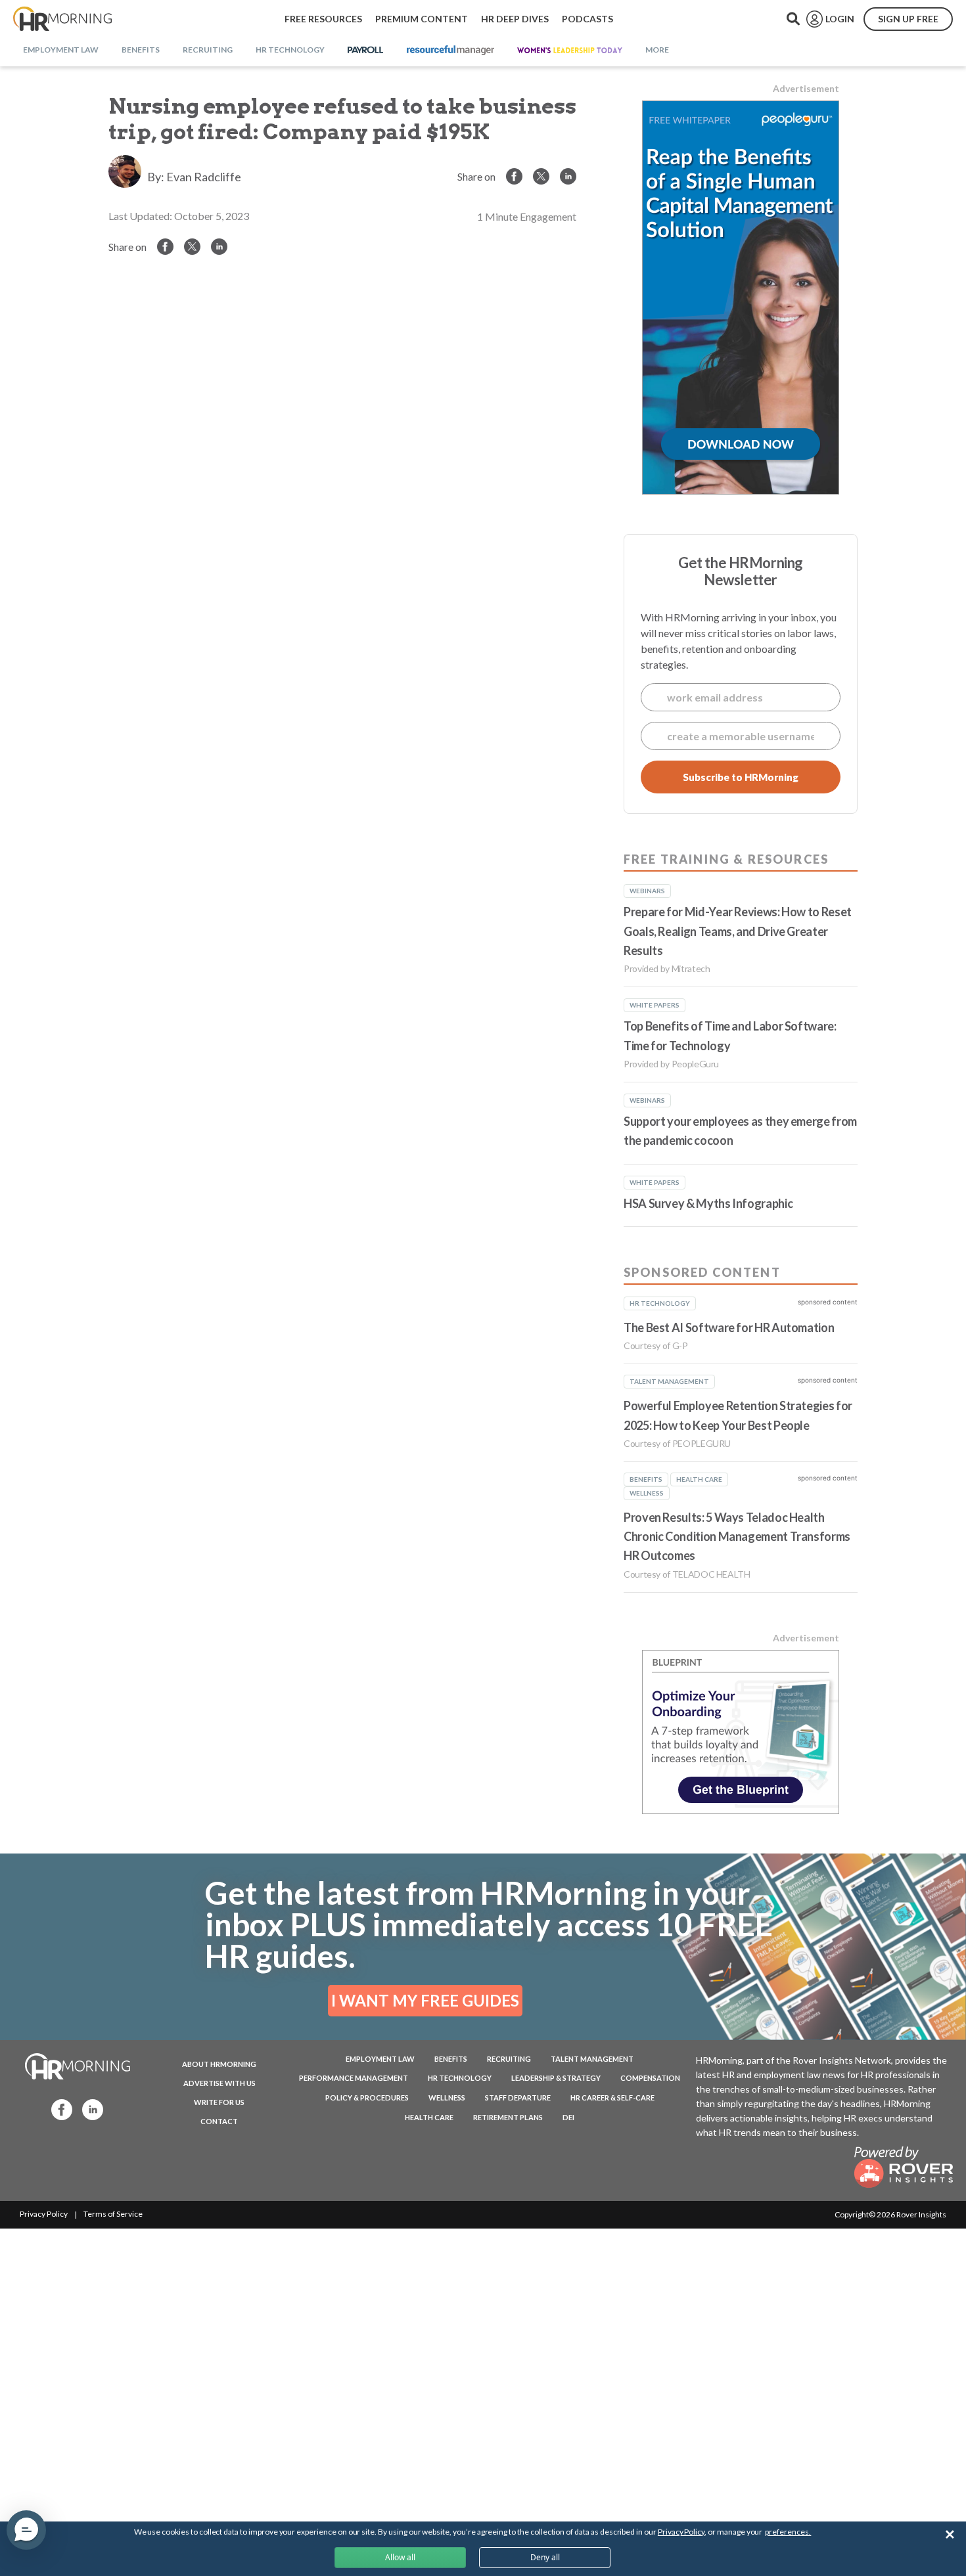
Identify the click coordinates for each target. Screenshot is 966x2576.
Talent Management (592, 2059)
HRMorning (62, 19)
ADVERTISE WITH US (219, 2083)
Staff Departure (518, 2098)
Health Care (429, 2117)
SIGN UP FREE (908, 19)
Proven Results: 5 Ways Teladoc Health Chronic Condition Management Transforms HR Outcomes (737, 1537)
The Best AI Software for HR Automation (729, 1327)
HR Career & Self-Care (612, 2098)
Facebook (58, 2109)
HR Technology (460, 2078)
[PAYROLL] (366, 51)
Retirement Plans (508, 2117)
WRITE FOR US (219, 2102)
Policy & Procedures (367, 2098)
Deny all (545, 2557)
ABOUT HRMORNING (219, 2064)
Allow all (400, 2557)
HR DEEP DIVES (515, 19)
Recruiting (509, 2059)
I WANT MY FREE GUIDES (425, 2000)
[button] (26, 2530)
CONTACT (219, 2121)
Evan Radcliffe (204, 177)
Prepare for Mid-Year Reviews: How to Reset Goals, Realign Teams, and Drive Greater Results (738, 931)
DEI (568, 2117)
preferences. (788, 2532)
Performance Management (354, 2078)
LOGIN (840, 19)
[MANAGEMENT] (450, 51)
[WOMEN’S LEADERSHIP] (570, 51)
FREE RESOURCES (323, 19)
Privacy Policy (44, 2214)
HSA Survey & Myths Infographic (708, 1203)
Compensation (650, 2078)
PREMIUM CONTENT (422, 19)
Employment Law (380, 2059)
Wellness (447, 2098)
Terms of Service (113, 2214)
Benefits (451, 2059)
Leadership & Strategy (556, 2078)
